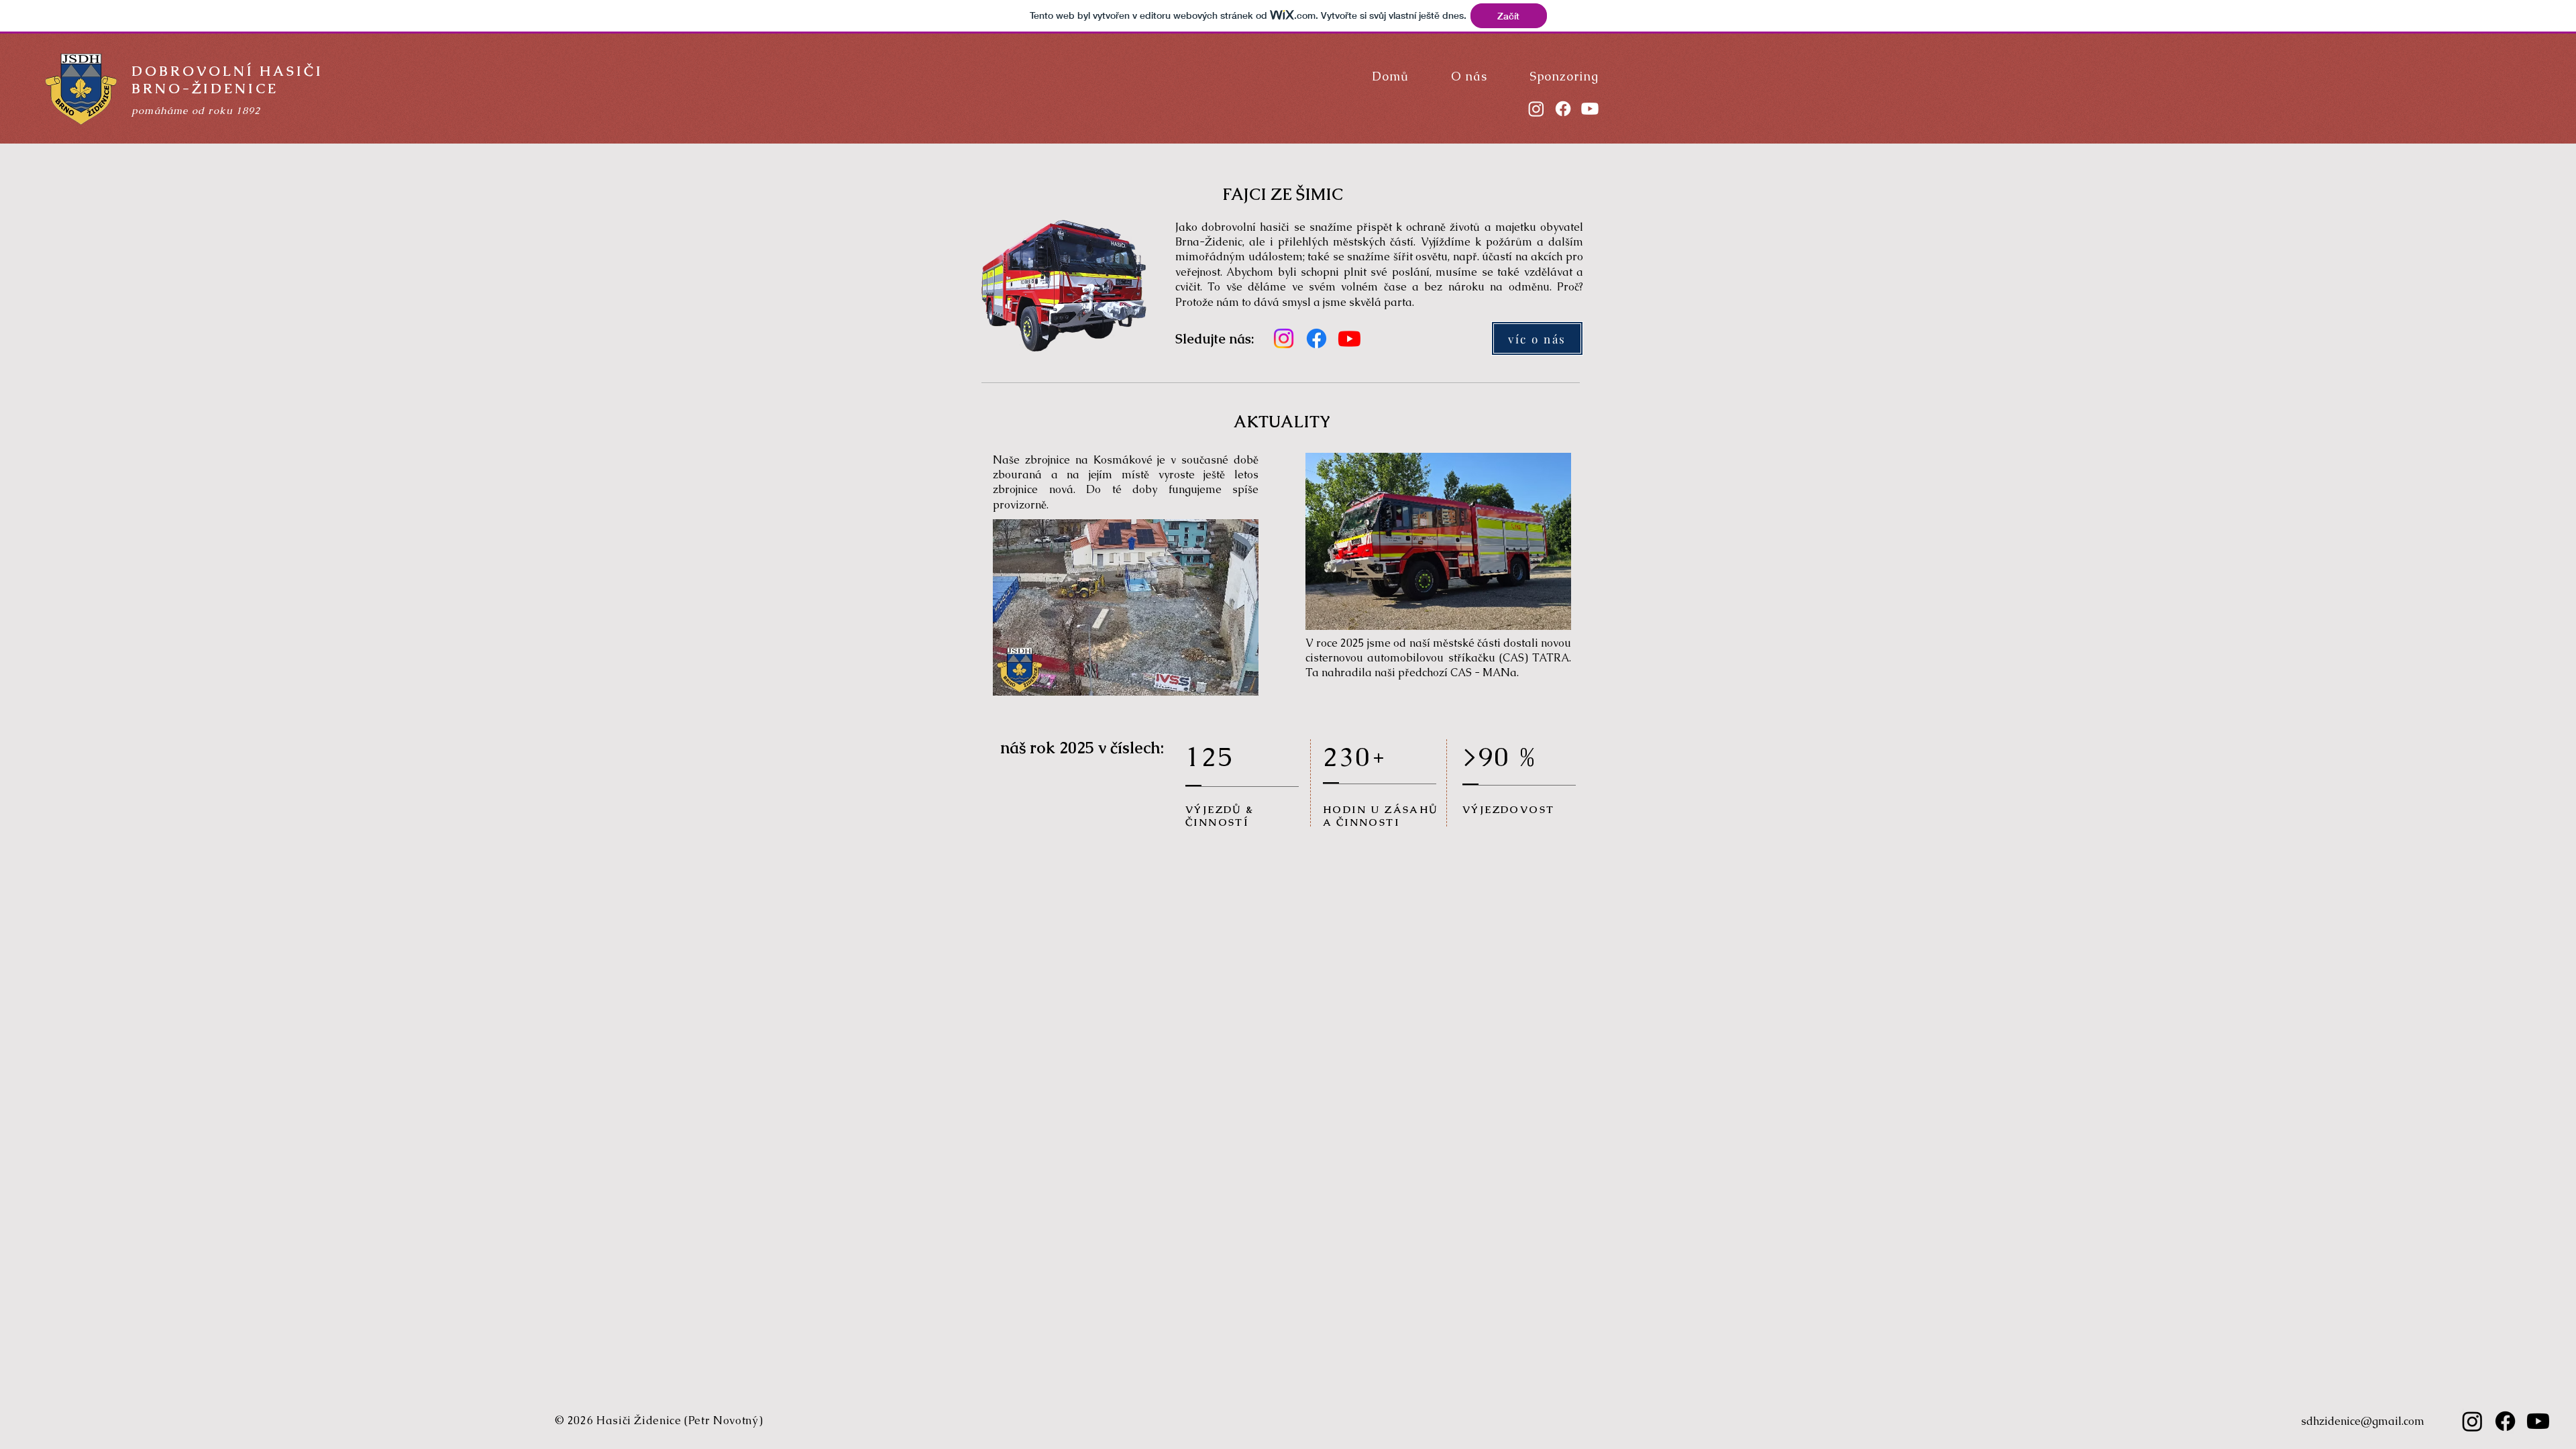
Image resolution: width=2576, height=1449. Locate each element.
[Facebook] (1563, 109)
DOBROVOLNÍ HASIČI (227, 71)
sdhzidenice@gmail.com (2363, 1421)
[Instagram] (1536, 109)
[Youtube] (1590, 109)
